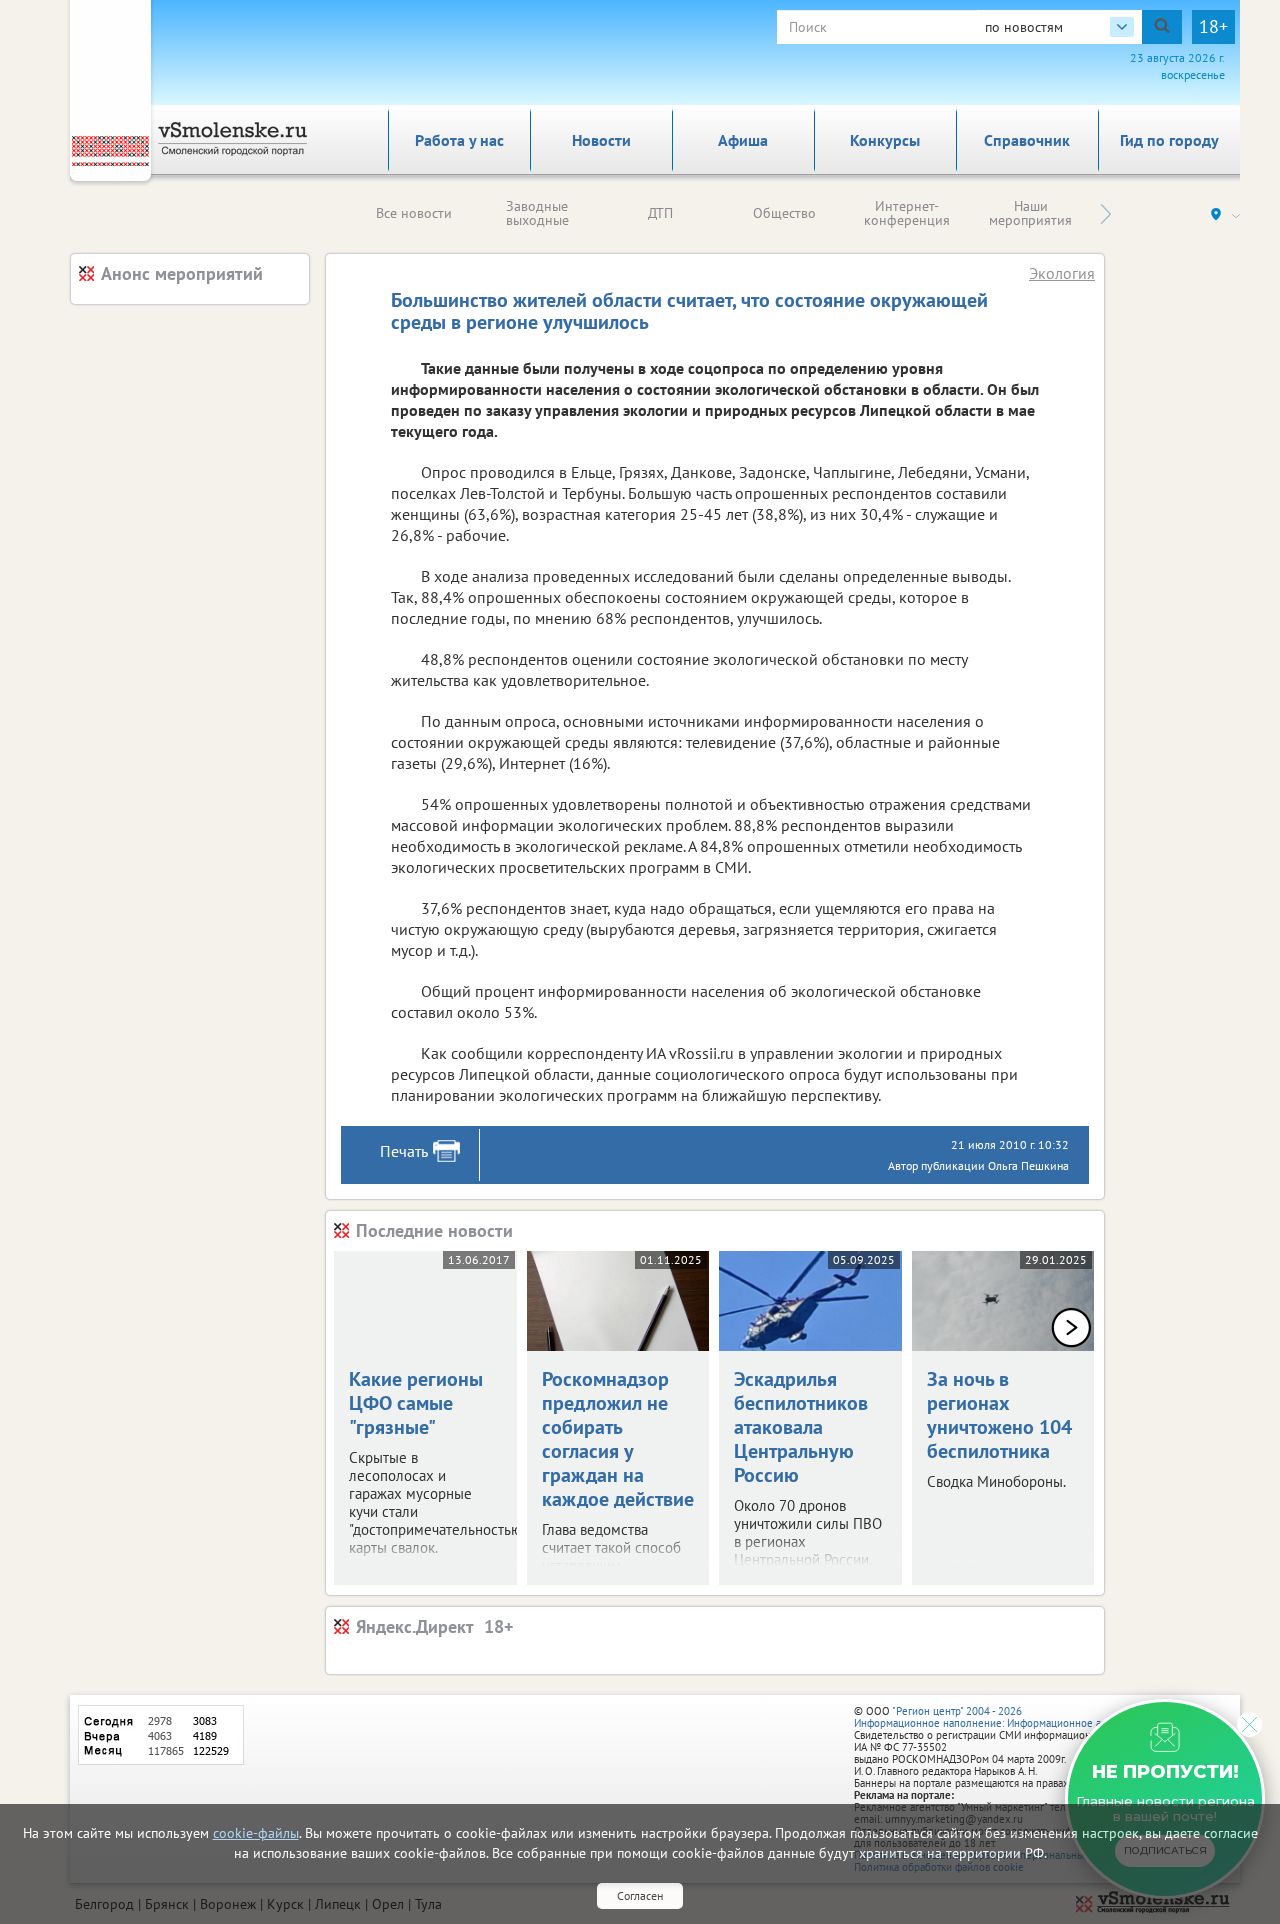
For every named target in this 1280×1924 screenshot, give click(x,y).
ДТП (660, 213)
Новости (601, 140)
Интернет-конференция (907, 213)
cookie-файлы (256, 1833)
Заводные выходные (537, 213)
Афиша (743, 140)
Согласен (640, 1895)
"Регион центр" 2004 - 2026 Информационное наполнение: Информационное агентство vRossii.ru (1021, 1717)
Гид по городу (1169, 140)
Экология (1062, 273)
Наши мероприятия (1030, 213)
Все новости (414, 213)
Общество (784, 213)
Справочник (1027, 140)
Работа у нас (459, 140)
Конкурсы (885, 140)
